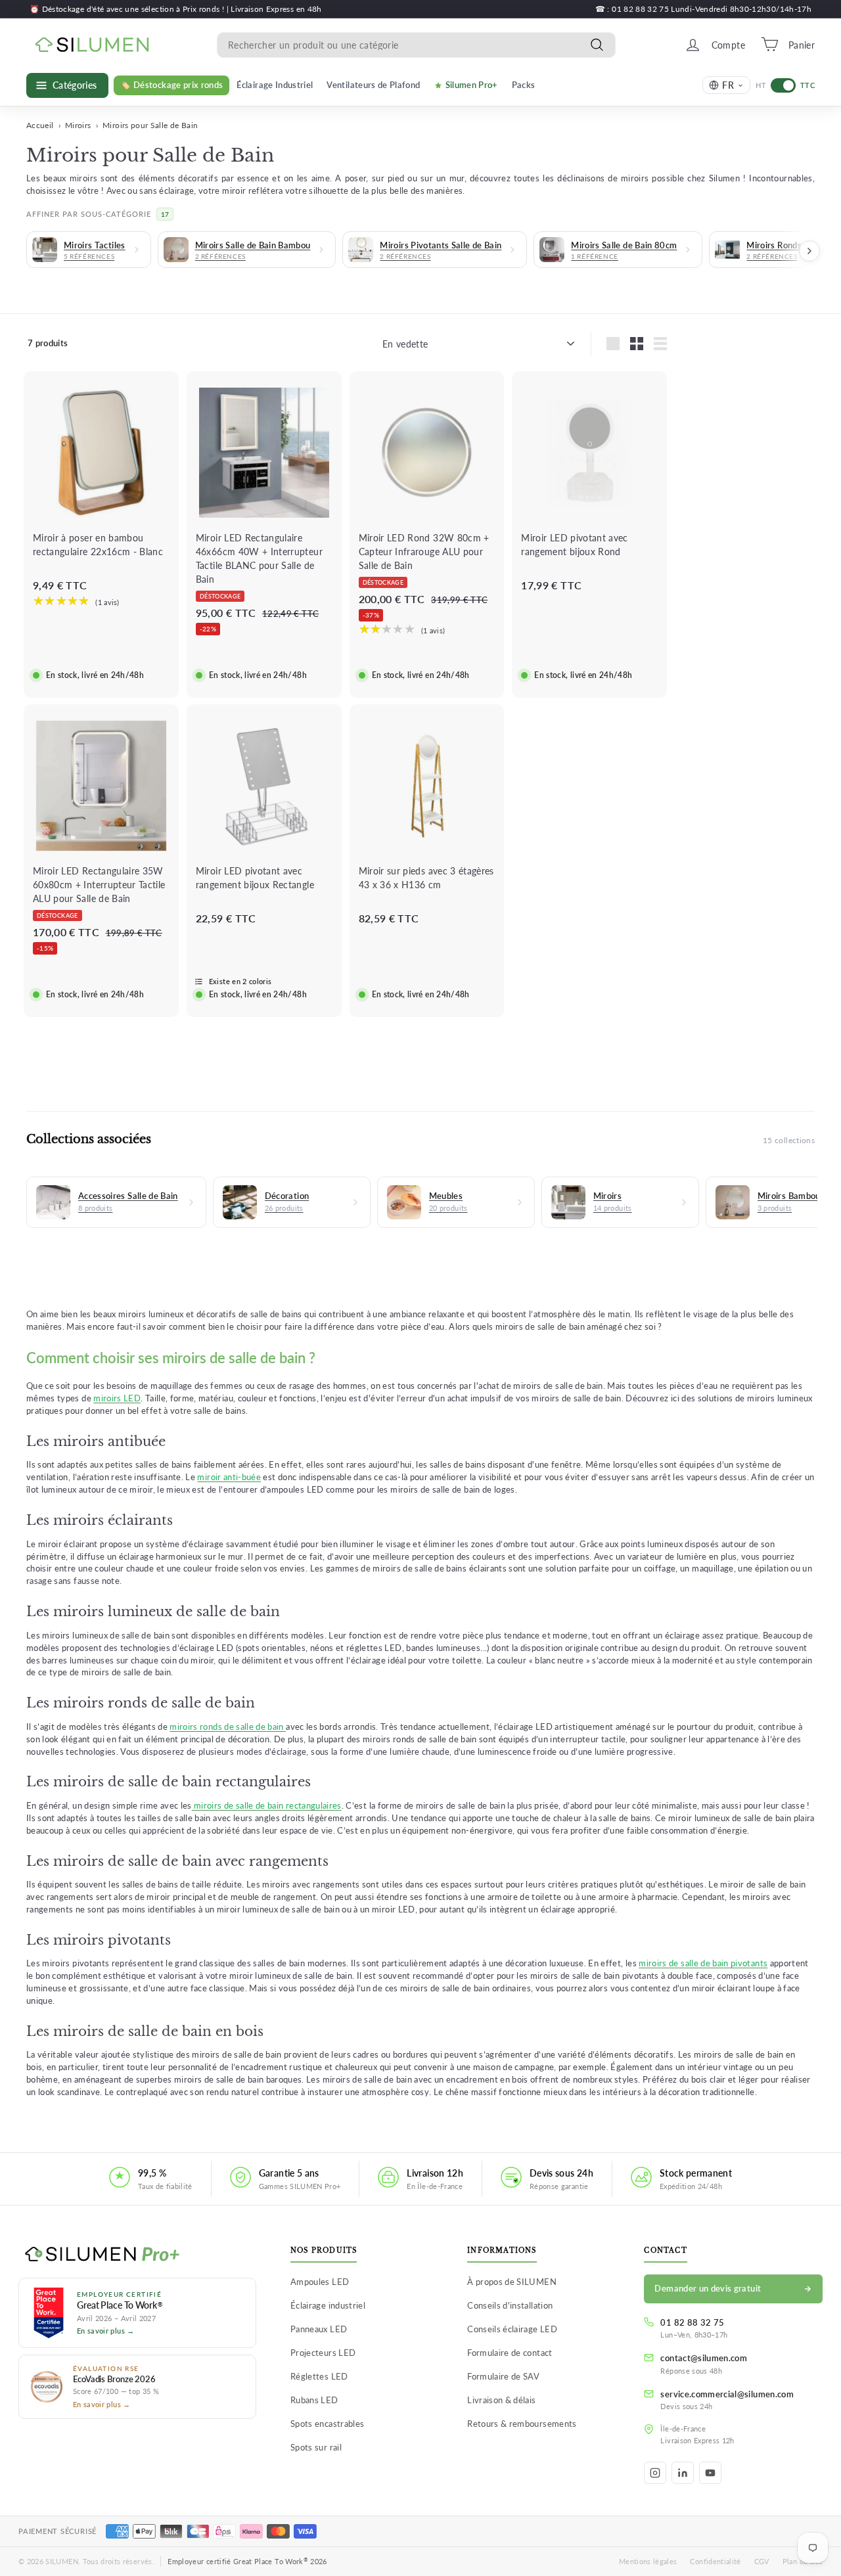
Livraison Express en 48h (276, 9)
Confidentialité (715, 2561)
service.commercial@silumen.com (727, 2394)
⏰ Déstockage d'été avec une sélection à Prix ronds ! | (130, 9)
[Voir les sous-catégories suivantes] (809, 251)
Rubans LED (314, 2400)
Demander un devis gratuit (708, 2288)
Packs (524, 84)
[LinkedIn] (683, 2473)
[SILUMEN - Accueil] (137, 2255)
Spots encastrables (327, 2424)
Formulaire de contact (510, 2353)
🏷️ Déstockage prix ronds (171, 84)
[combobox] (416, 44)
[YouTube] (710, 2473)
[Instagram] (655, 2473)
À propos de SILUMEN (512, 2282)
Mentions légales (648, 2561)
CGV (762, 2561)
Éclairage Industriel (275, 84)
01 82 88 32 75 (692, 2322)
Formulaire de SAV (503, 2376)
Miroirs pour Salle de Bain (150, 125)
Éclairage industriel (328, 2305)
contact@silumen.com (704, 2358)
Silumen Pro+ (472, 84)
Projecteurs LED (323, 2353)
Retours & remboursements (522, 2424)
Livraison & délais (501, 2400)
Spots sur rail (316, 2447)
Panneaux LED (319, 2329)
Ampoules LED (320, 2282)
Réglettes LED (319, 2376)
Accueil (40, 125)
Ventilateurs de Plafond (373, 84)
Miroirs (78, 125)
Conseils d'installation (510, 2305)
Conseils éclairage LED (512, 2329)
